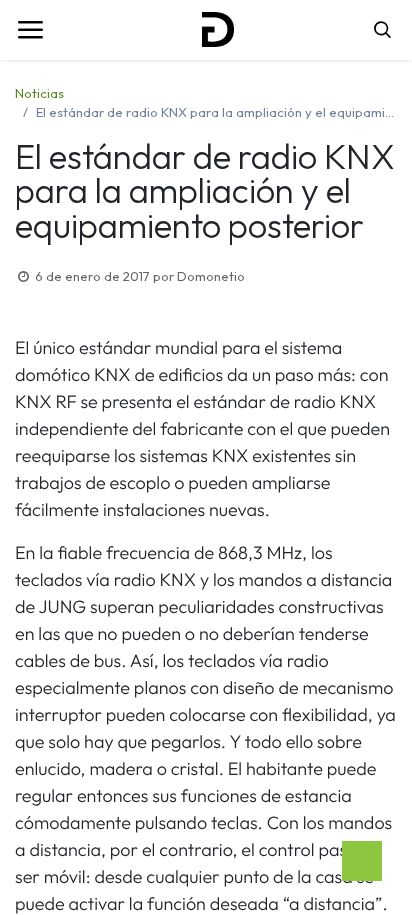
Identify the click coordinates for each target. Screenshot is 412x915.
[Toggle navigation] (30, 30)
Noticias (39, 93)
